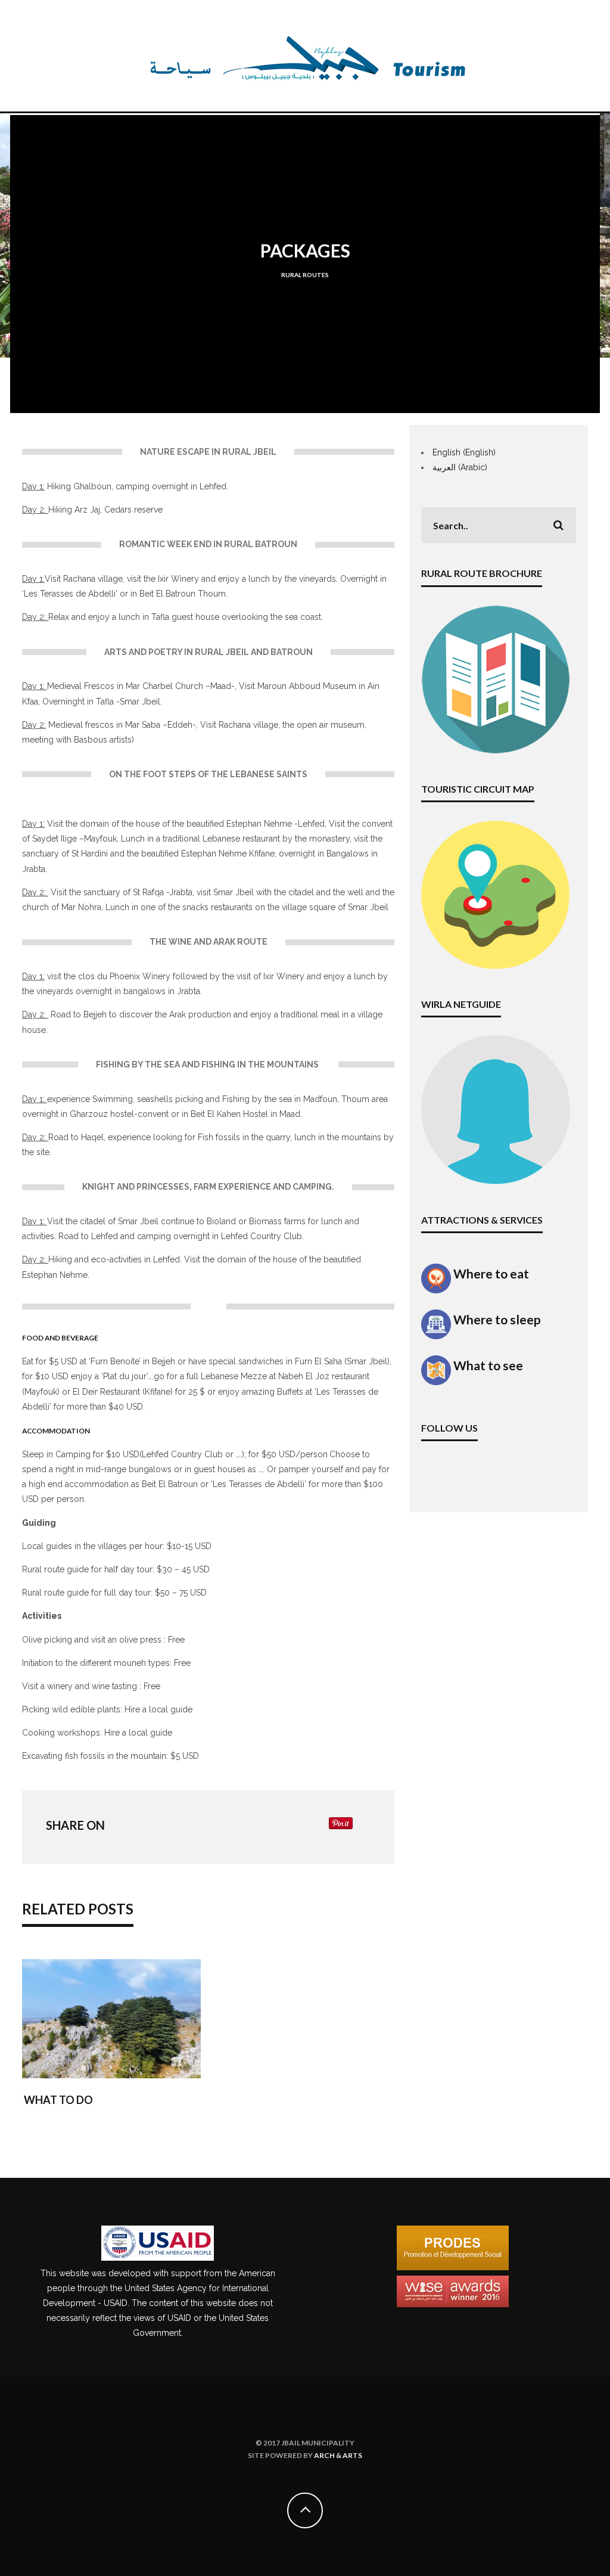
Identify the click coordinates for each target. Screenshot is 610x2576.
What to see (487, 1365)
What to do (58, 2100)
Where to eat (490, 1273)
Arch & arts (338, 2455)
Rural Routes (305, 275)
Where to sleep (496, 1319)
